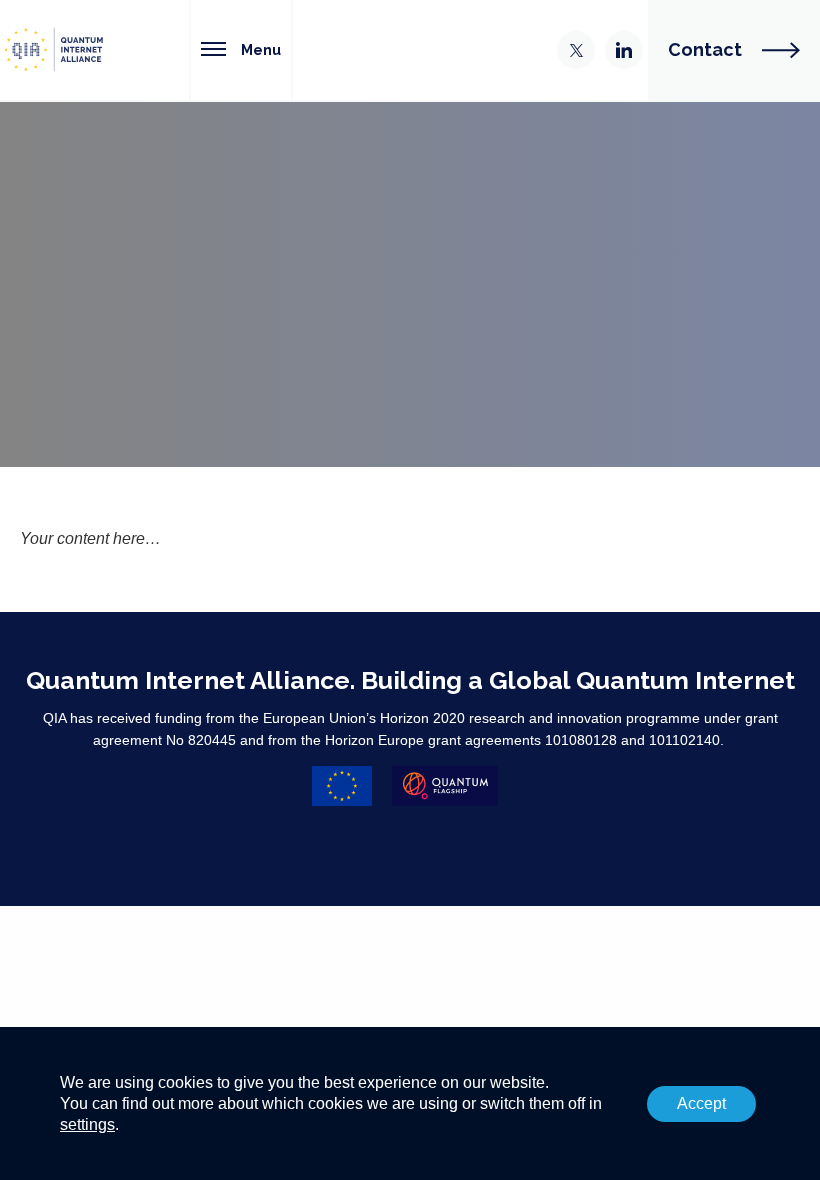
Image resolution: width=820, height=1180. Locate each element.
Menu (261, 49)
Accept (701, 1103)
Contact (705, 49)
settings (87, 1123)
